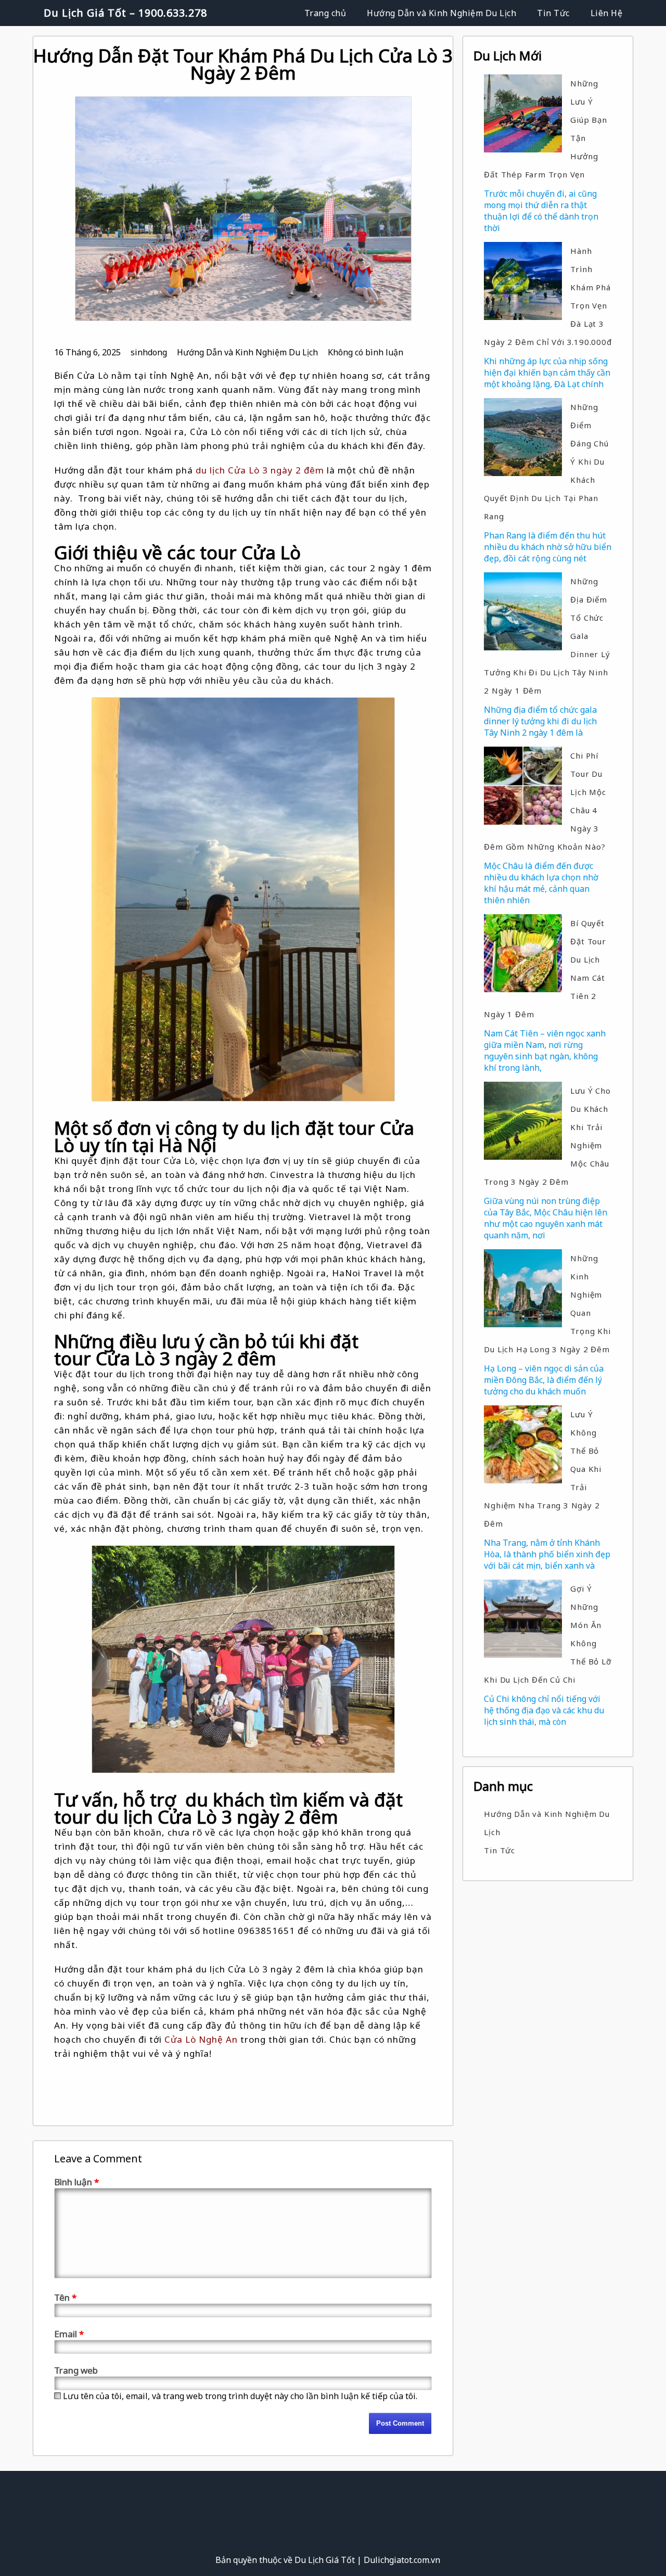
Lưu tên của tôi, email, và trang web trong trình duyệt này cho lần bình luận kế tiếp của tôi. (240, 2396)
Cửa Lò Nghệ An (201, 2039)
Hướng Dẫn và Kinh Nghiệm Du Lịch (441, 13)
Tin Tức (553, 13)
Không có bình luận (366, 352)
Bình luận (76, 2182)
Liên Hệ (607, 13)
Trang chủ (325, 13)
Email (69, 2334)
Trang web (76, 2370)
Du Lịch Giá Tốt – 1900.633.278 (125, 13)
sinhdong (149, 352)
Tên (65, 2297)
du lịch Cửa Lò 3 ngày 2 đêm (260, 470)
